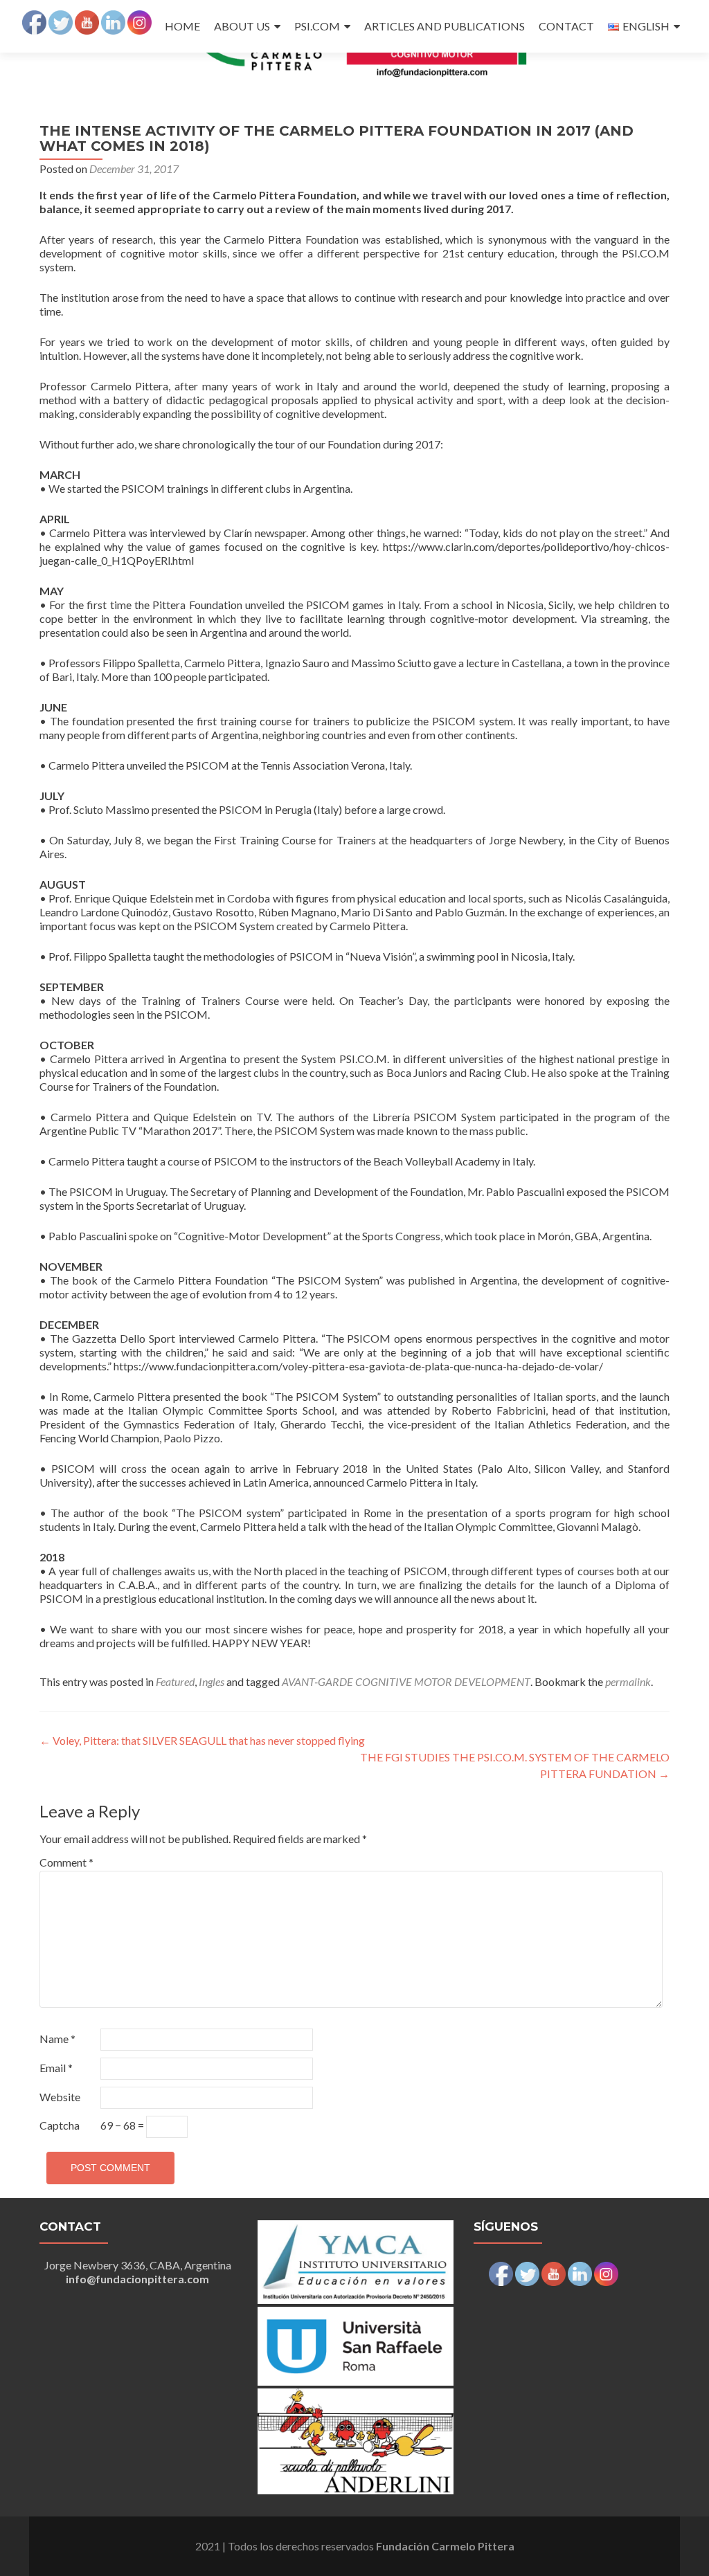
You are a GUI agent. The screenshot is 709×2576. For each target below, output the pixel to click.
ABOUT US (242, 26)
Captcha (60, 2125)
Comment (66, 1862)
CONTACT (566, 26)
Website (60, 2097)
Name (57, 2039)
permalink (628, 1681)
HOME (182, 26)
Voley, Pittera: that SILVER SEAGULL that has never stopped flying (202, 1740)
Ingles (212, 1681)
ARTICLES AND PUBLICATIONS (445, 26)
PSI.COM (317, 26)
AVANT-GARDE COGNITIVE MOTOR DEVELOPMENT (406, 1681)
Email (56, 2068)
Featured (175, 1681)
